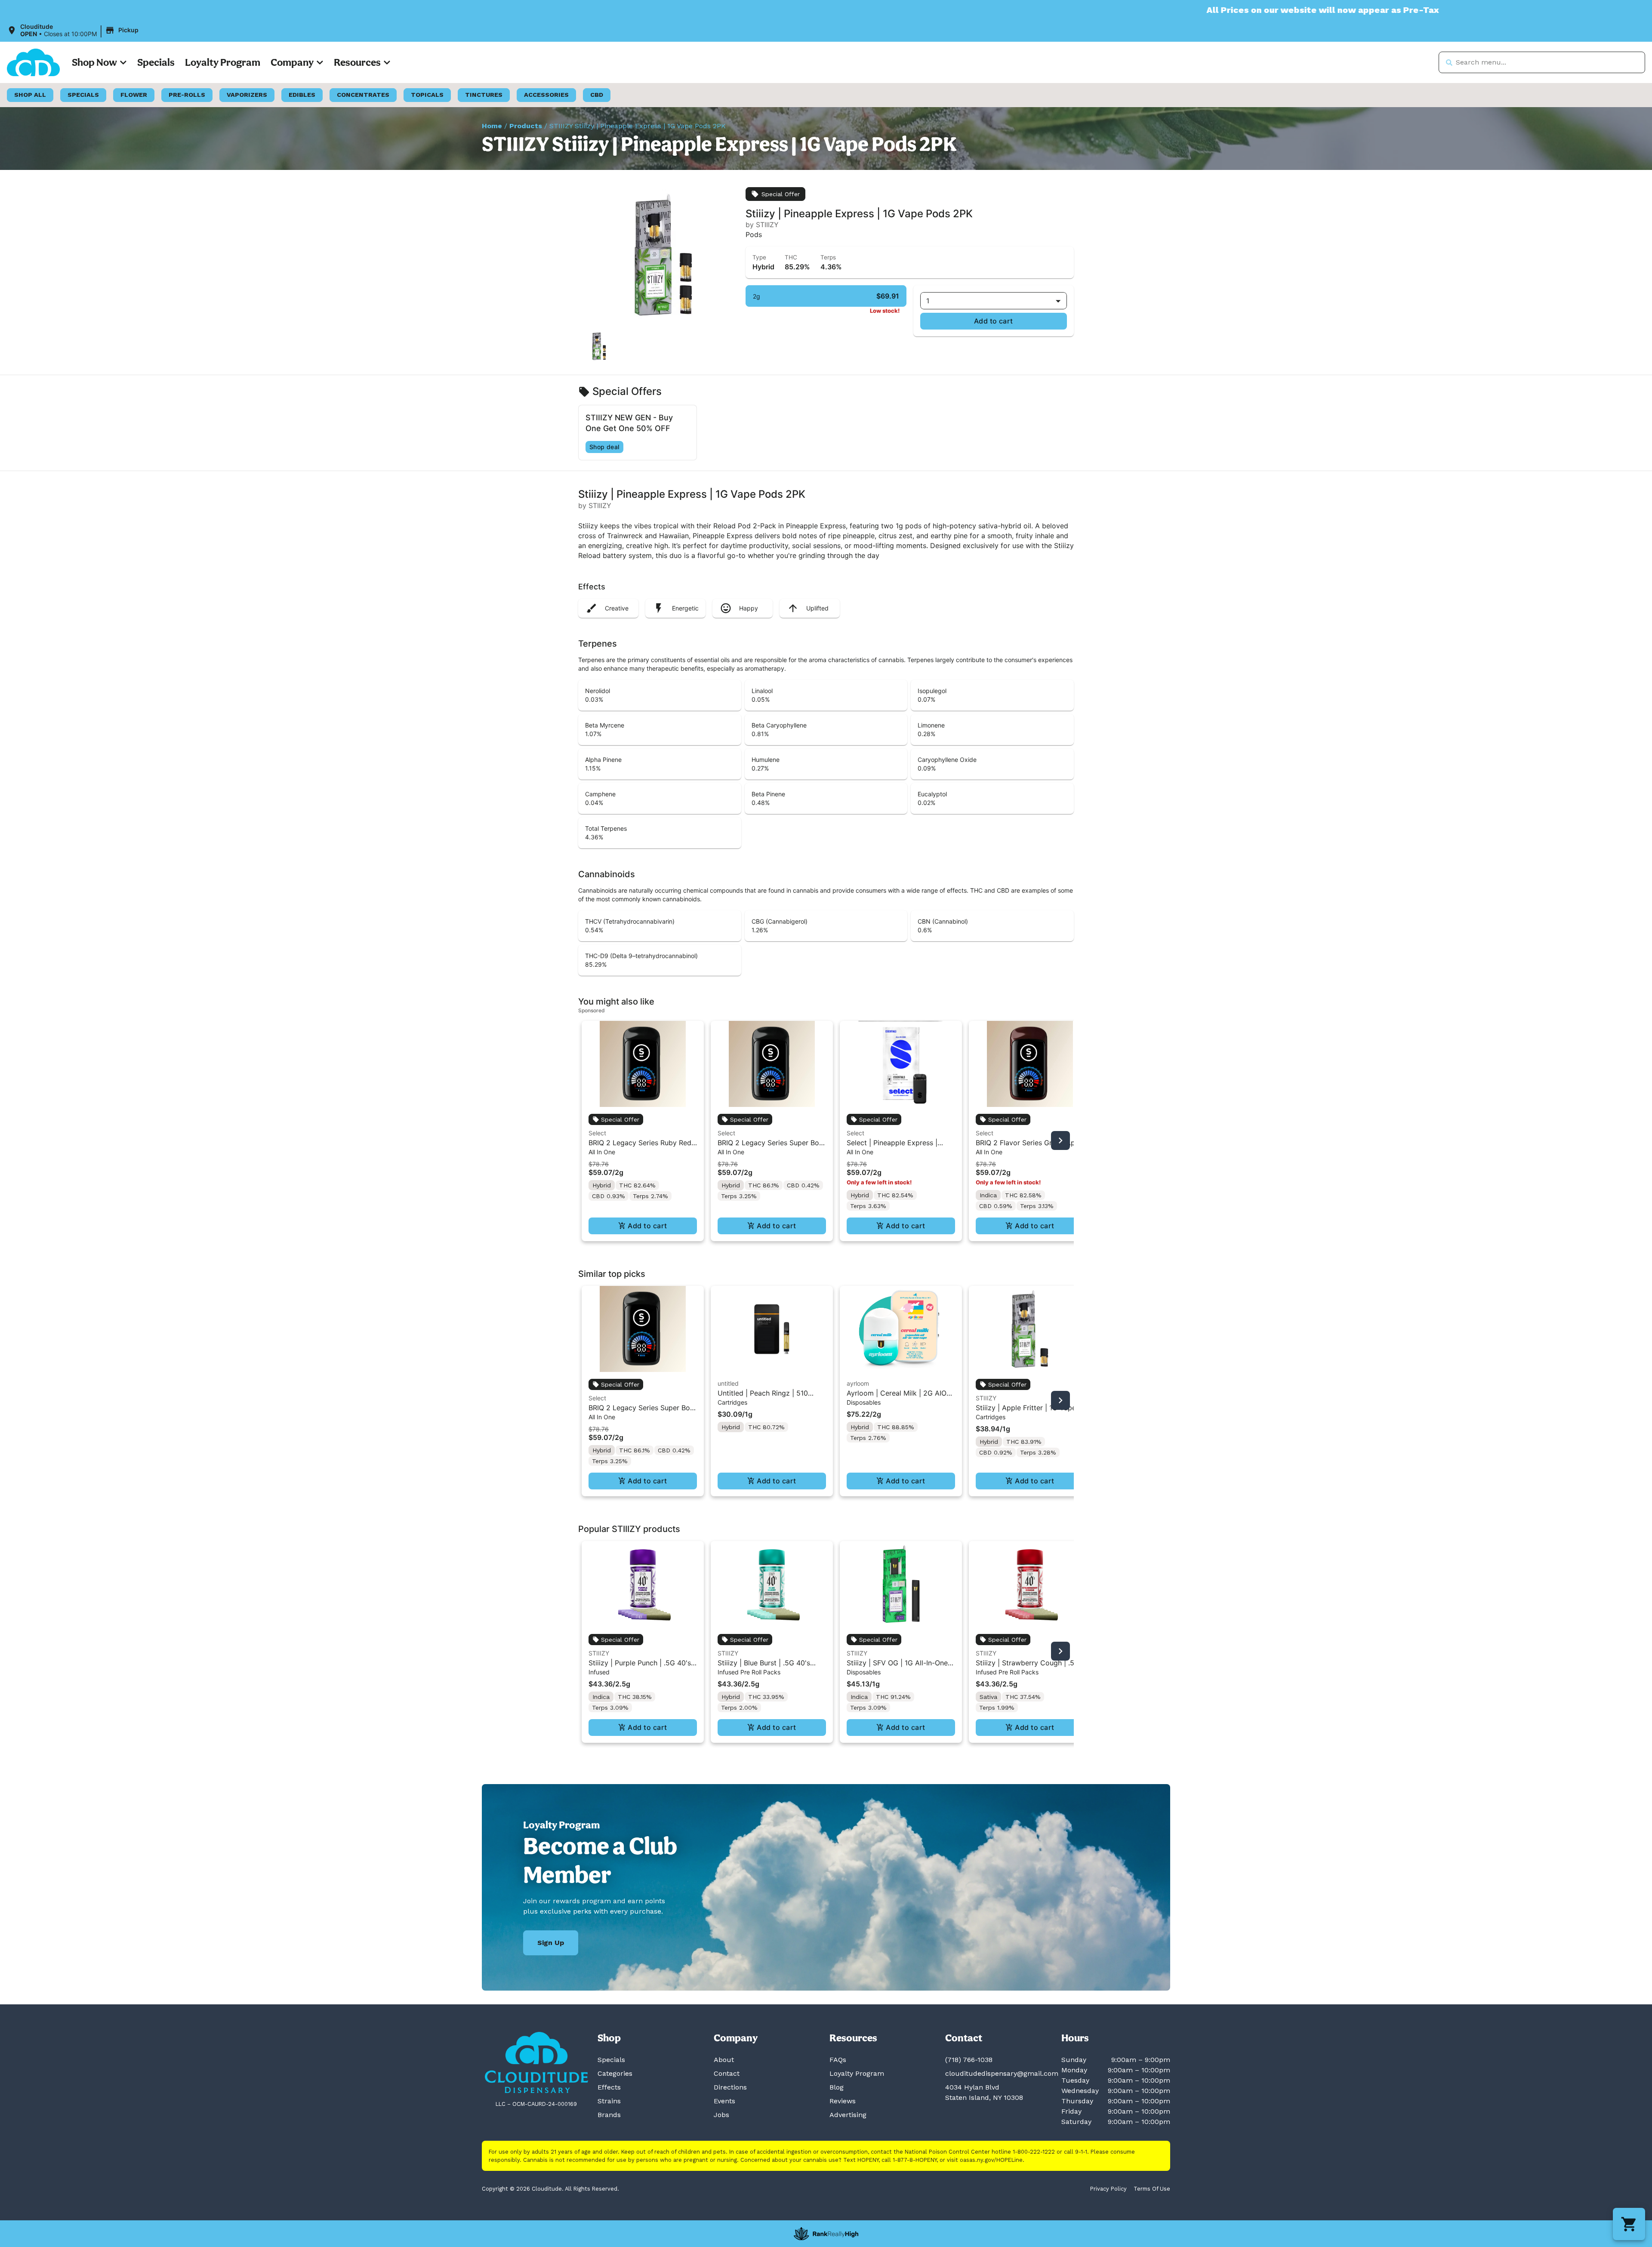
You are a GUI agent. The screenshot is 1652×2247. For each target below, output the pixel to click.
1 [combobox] (928, 301)
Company (292, 62)
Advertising (848, 2115)
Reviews (843, 2101)
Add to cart (994, 321)
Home (492, 126)
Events (724, 2101)
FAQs (838, 2060)
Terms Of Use (1152, 2189)
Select (597, 1133)
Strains (609, 2101)
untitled (728, 1383)
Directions (730, 2087)
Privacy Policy (1108, 2189)
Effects (609, 2087)
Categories (615, 2073)
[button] (74, 31)
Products (526, 126)
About (724, 2060)
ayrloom (858, 1383)
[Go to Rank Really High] (826, 2234)
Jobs (721, 2115)
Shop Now (94, 62)
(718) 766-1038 (969, 2060)
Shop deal (604, 447)
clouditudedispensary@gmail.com (1002, 2073)
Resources (357, 62)
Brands (609, 2115)
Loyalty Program (223, 62)
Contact (727, 2073)
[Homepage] (536, 2063)
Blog (837, 2087)
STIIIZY (986, 1398)
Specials (156, 62)
